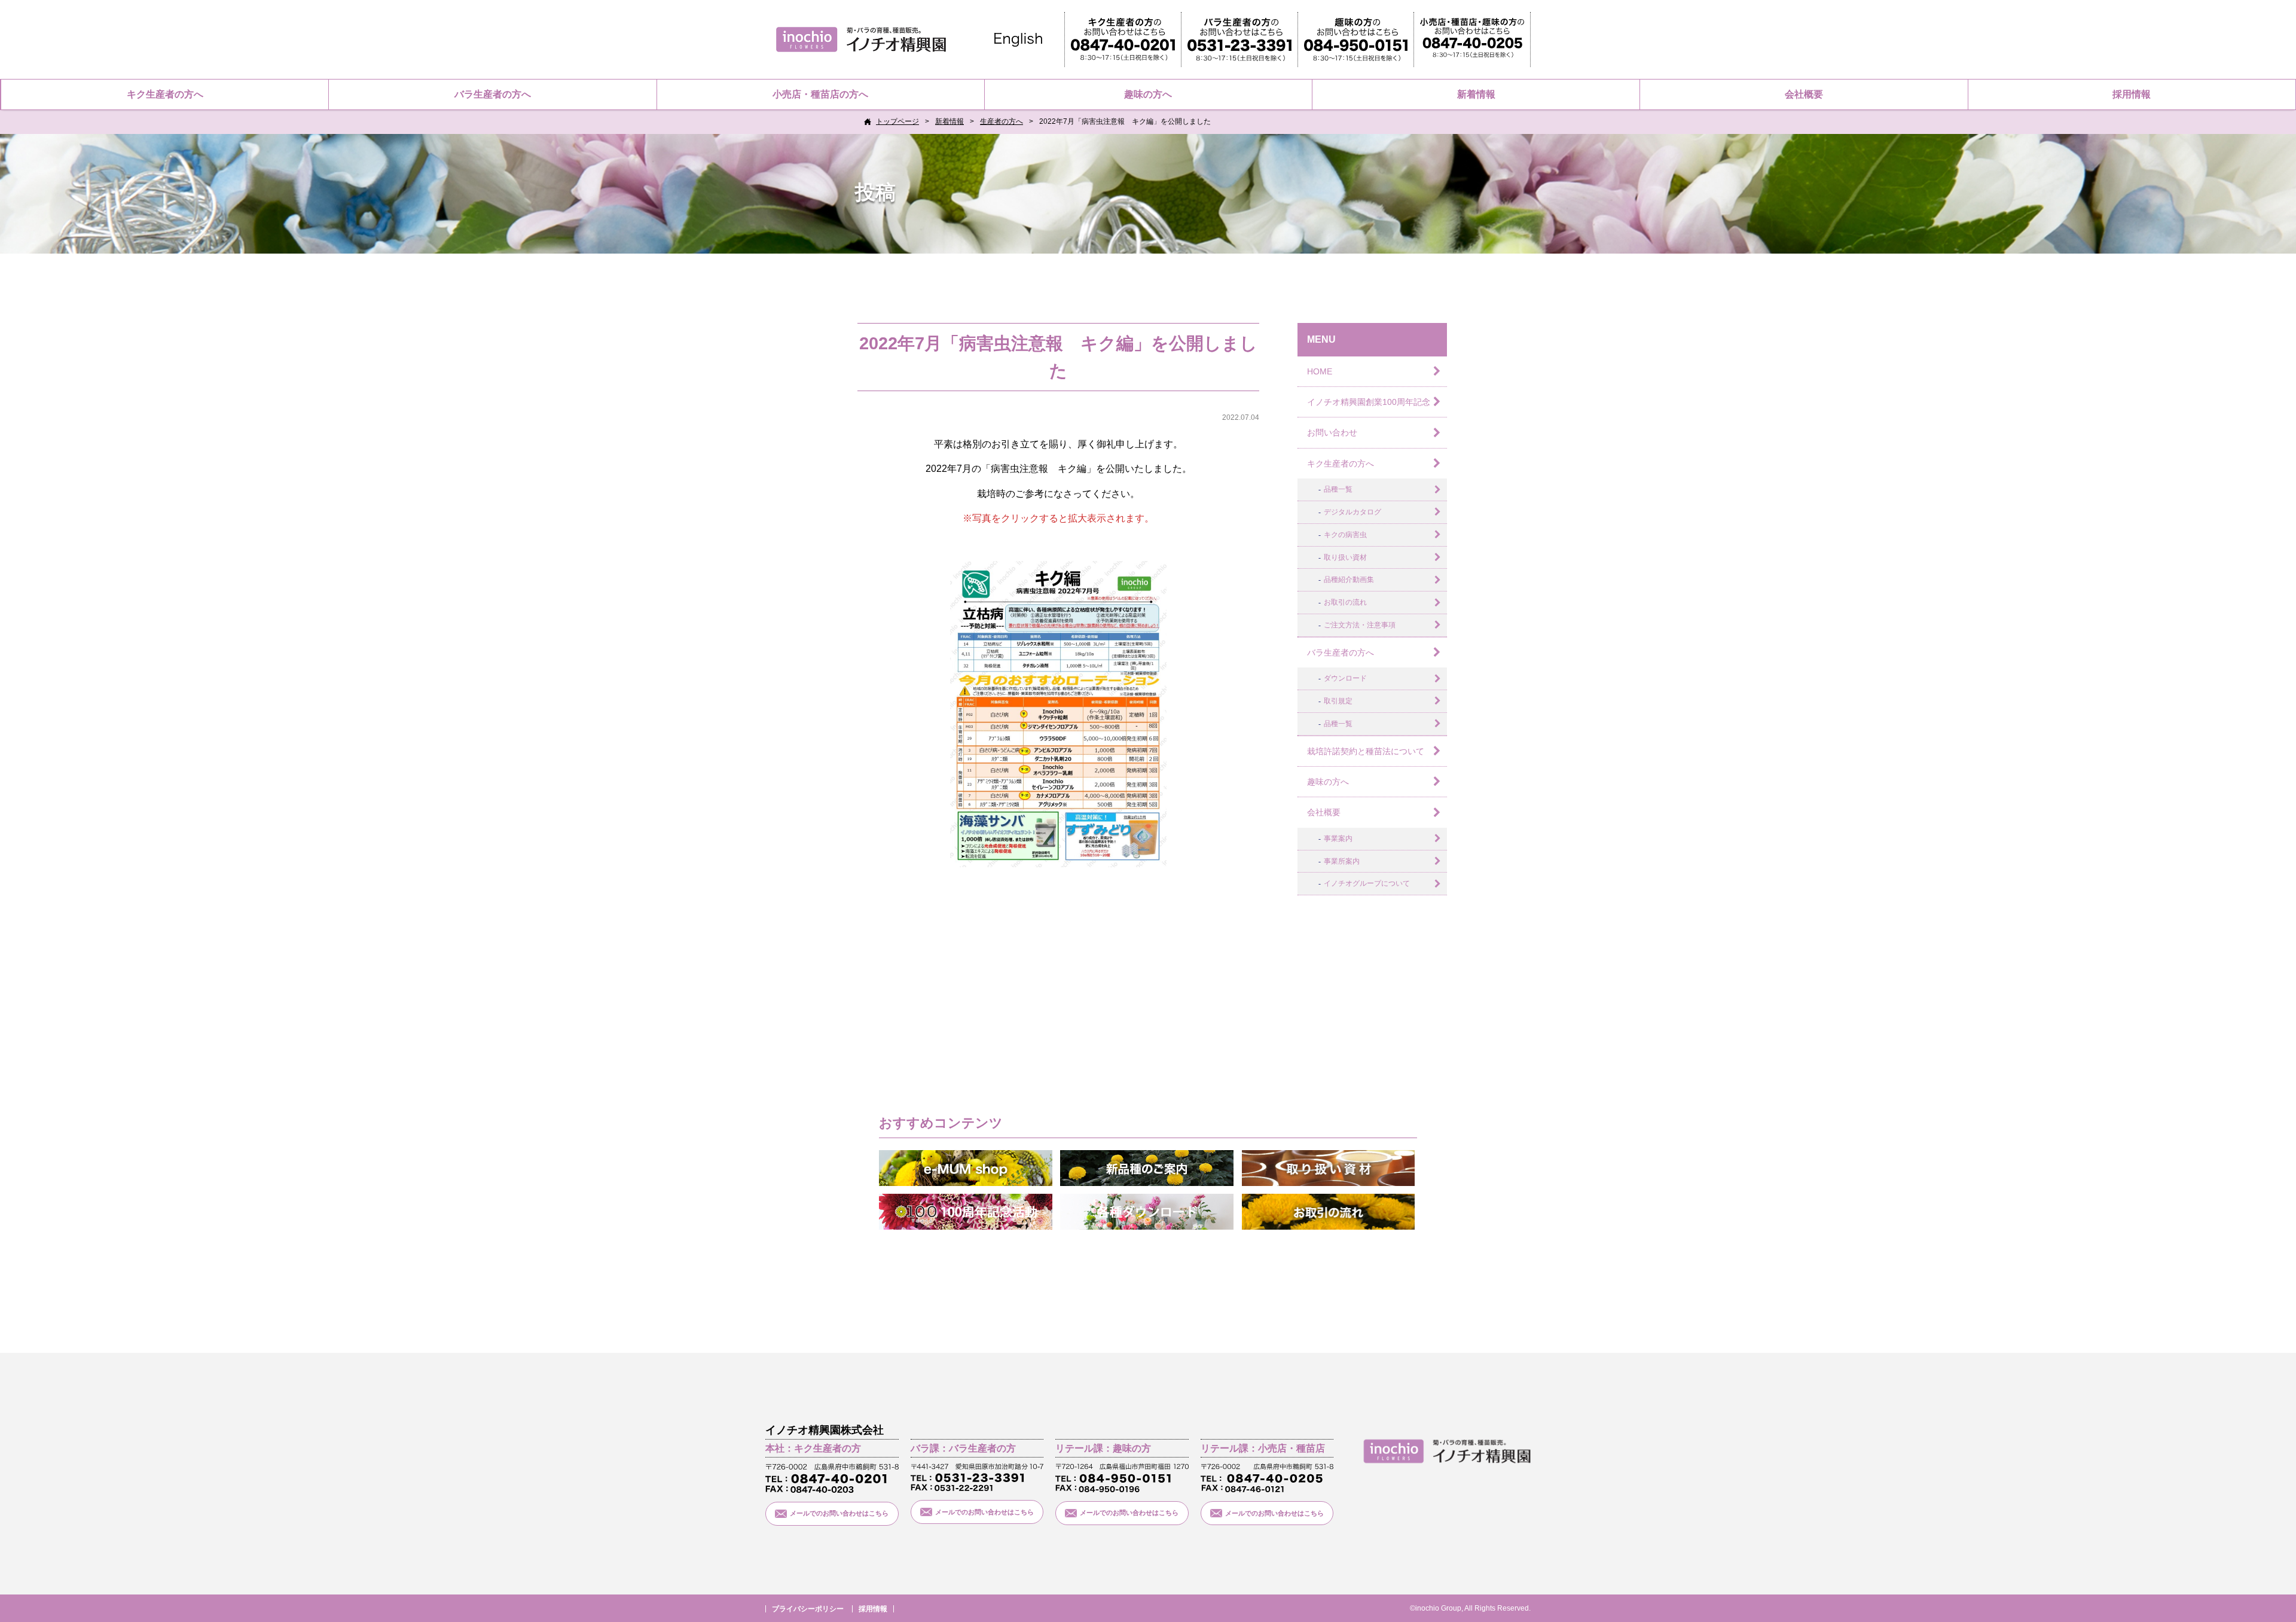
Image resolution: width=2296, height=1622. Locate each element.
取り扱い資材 (1345, 557)
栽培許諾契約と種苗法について (1366, 751)
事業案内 (1338, 839)
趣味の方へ (1148, 94)
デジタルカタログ (1352, 512)
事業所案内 (1342, 861)
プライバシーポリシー (808, 1609)
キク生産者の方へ (165, 94)
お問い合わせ (1332, 432)
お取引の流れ (1345, 602)
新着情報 (1476, 94)
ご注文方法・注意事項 (1360, 625)
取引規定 (1338, 701)
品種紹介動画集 (1349, 580)
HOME (1320, 371)
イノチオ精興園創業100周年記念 (1369, 402)
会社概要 (1804, 94)
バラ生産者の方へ (493, 94)
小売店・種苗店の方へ (820, 94)
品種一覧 (1338, 489)
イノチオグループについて (1367, 883)
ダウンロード (1345, 678)
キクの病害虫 (1345, 535)
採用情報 (2132, 94)
